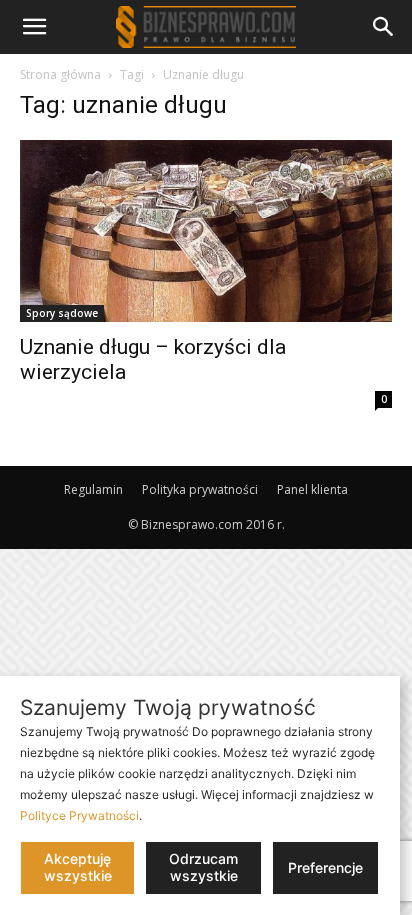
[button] (34, 27)
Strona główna (60, 74)
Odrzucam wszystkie (203, 867)
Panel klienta (312, 489)
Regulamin (93, 489)
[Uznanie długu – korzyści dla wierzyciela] (206, 231)
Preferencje (325, 867)
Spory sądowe (62, 313)
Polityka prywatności (200, 489)
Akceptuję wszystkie (78, 867)
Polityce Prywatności (79, 815)
